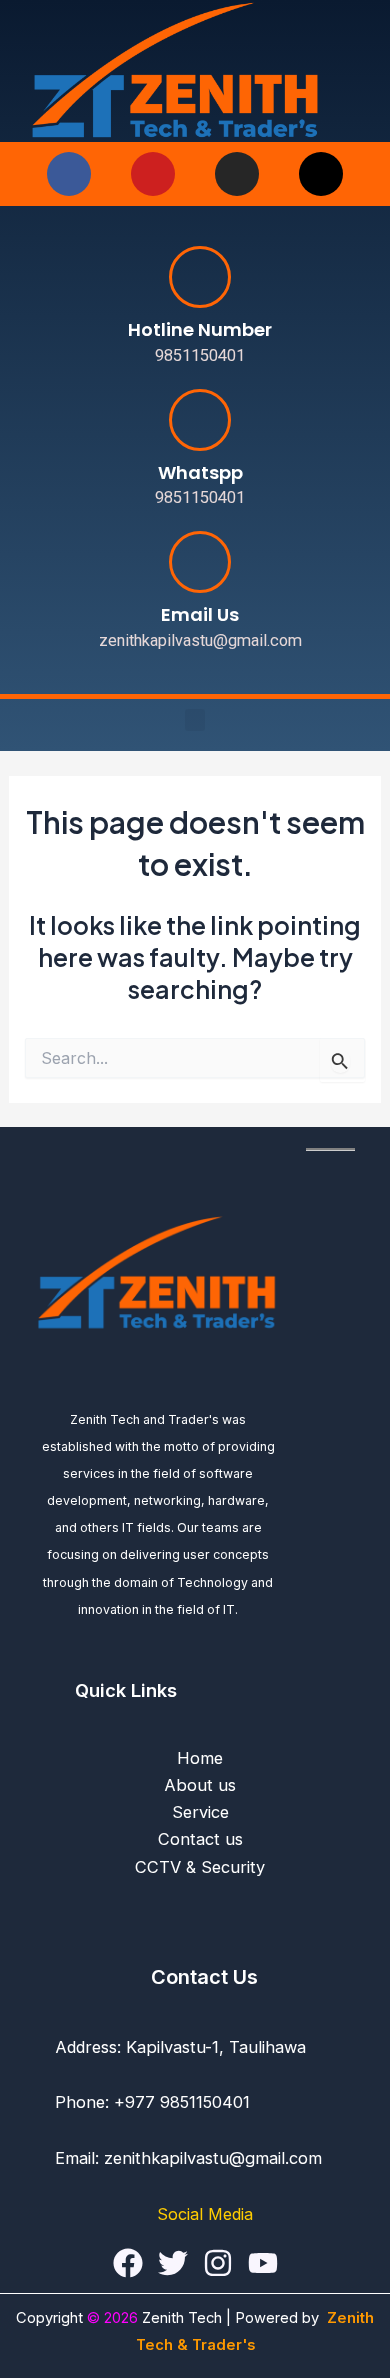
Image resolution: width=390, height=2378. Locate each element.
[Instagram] (218, 2263)
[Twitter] (173, 2263)
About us (200, 1785)
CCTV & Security (200, 1867)
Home (200, 1758)
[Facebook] (128, 2263)
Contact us (200, 1839)
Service (200, 1812)
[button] (195, 720)
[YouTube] (263, 2263)
